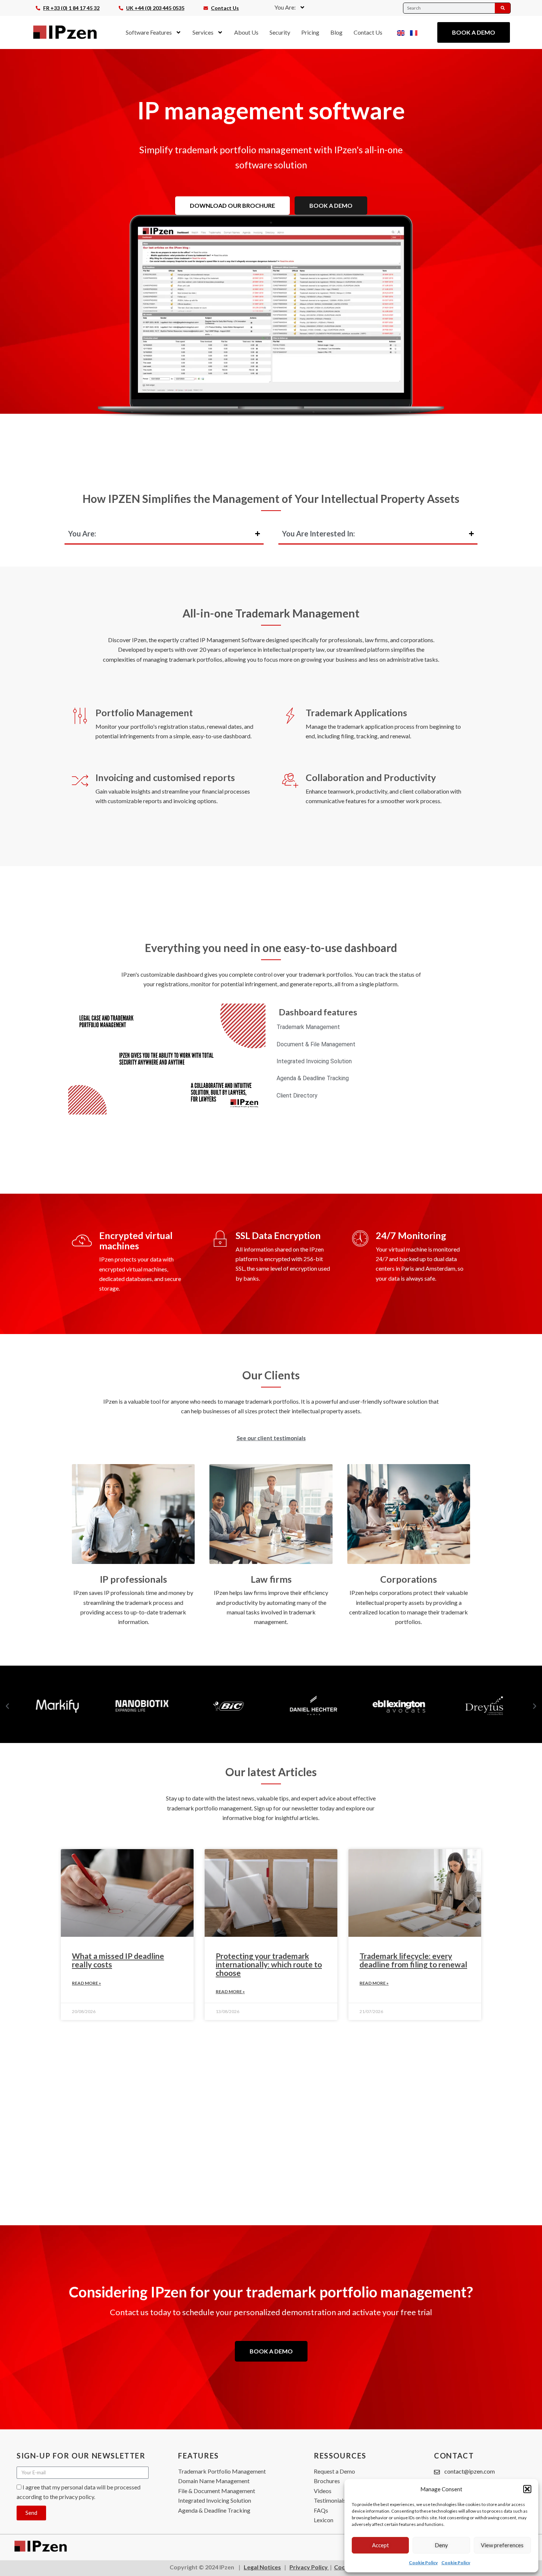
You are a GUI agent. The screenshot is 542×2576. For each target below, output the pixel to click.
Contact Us (368, 32)
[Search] (503, 8)
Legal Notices (262, 2567)
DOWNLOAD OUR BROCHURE (232, 205)
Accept (381, 2545)
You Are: (285, 7)
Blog (336, 32)
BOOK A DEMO (331, 205)
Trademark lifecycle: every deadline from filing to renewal (413, 1960)
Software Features (149, 32)
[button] (527, 2489)
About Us (246, 32)
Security (280, 32)
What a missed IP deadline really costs (118, 1960)
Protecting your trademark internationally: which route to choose (269, 1964)
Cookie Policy (423, 2563)
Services (203, 32)
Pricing (310, 32)
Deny (441, 2545)
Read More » (86, 1983)
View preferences (502, 2545)
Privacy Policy (309, 2567)
